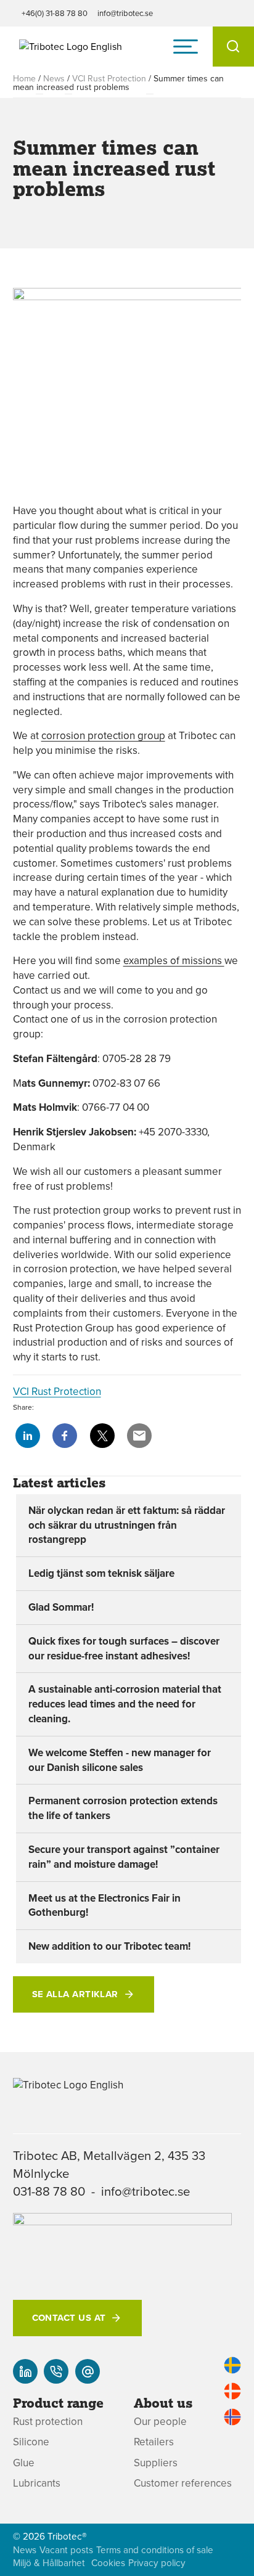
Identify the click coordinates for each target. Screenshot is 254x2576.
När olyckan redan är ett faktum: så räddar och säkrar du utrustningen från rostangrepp (127, 1525)
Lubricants (37, 2483)
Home (24, 78)
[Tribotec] (71, 46)
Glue (24, 2463)
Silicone (31, 2442)
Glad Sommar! (61, 1607)
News (54, 78)
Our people (160, 2422)
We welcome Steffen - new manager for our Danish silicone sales (120, 1760)
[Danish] (232, 2391)
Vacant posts (66, 2550)
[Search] (233, 47)
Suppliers (156, 2463)
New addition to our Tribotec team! (109, 1946)
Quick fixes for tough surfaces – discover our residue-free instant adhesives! (124, 1648)
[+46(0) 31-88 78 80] (56, 2371)
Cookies (108, 2563)
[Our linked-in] (25, 2371)
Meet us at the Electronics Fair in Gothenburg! (104, 1905)
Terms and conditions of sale (155, 2550)
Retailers (154, 2442)
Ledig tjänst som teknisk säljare (101, 1573)
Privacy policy (157, 2563)
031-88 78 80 (49, 2191)
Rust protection (48, 2422)
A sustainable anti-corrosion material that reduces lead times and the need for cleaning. (125, 1704)
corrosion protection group (103, 735)
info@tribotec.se (125, 13)
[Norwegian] (232, 2417)
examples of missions (174, 960)
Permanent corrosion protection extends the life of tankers (123, 1808)
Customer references (183, 2483)
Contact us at (69, 2318)
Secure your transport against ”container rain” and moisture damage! (124, 1857)
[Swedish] (232, 2365)
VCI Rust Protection (109, 78)
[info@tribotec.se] (88, 2371)
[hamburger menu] (186, 46)
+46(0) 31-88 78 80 (55, 13)
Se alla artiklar (75, 1994)
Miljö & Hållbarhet (49, 2563)
